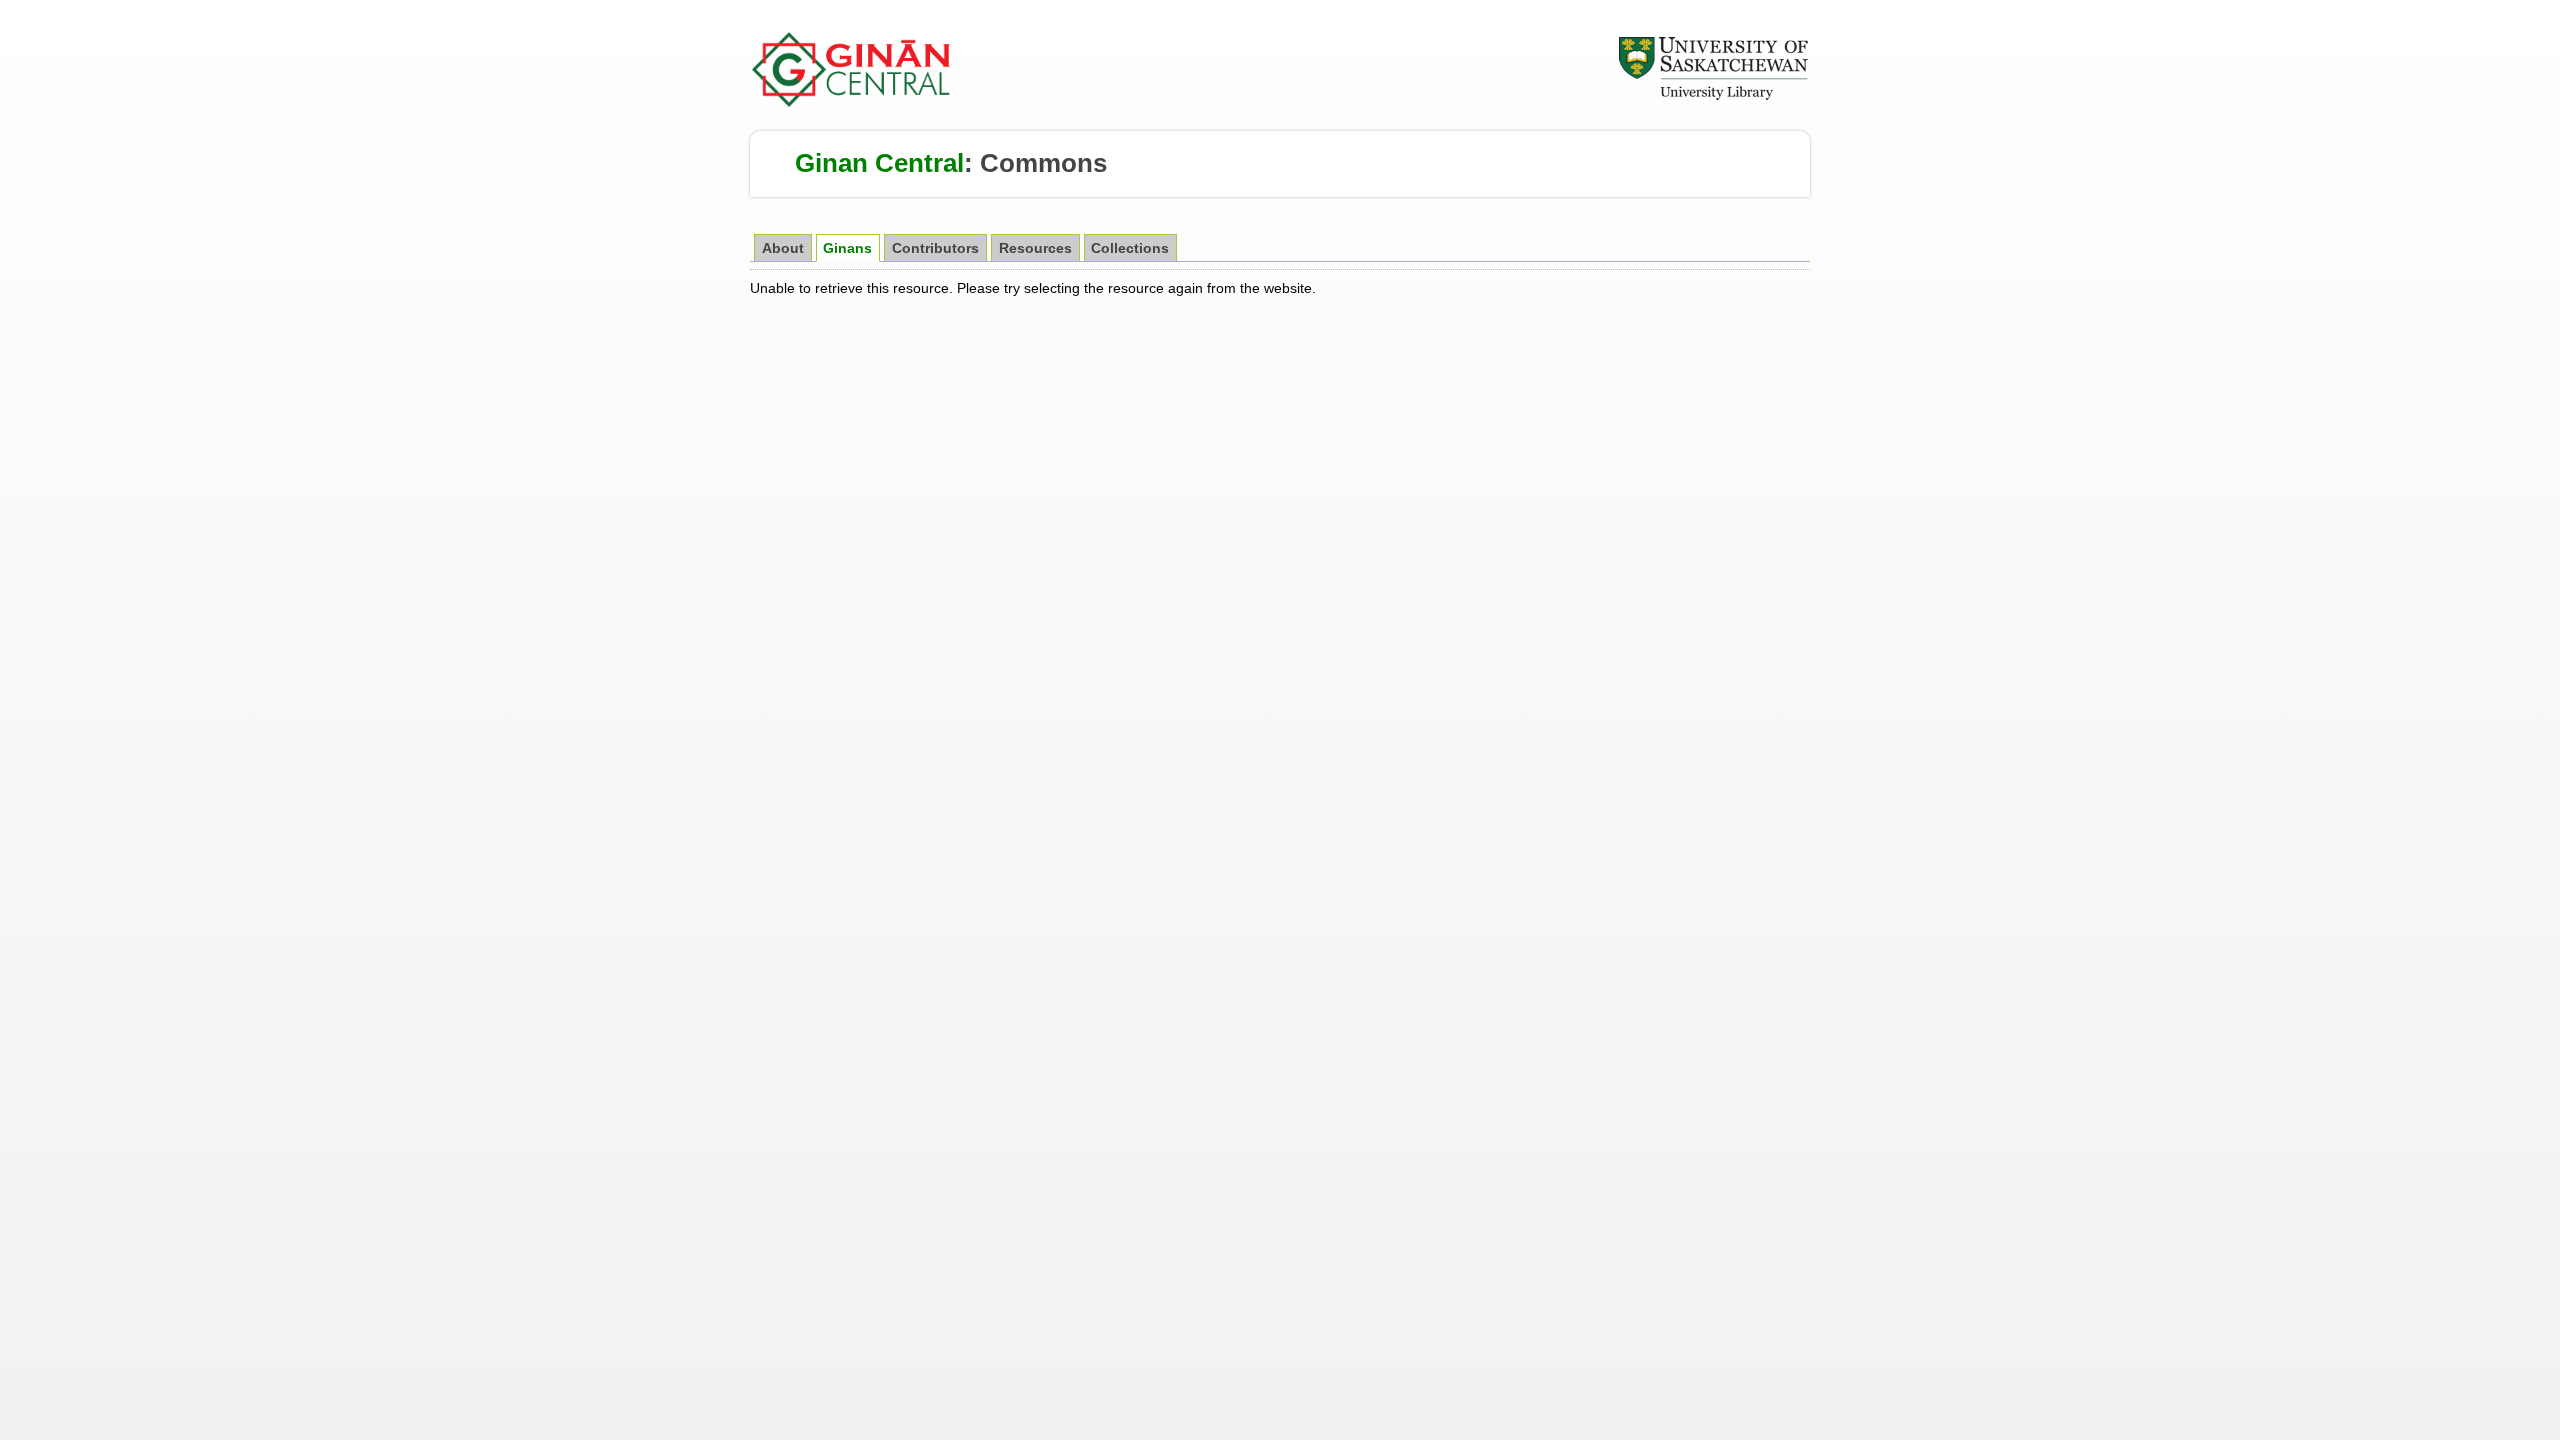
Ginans (847, 248)
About (783, 248)
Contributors (935, 248)
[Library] (1713, 97)
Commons (1043, 163)
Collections (1130, 248)
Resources (1035, 248)
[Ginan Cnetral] (852, 102)
